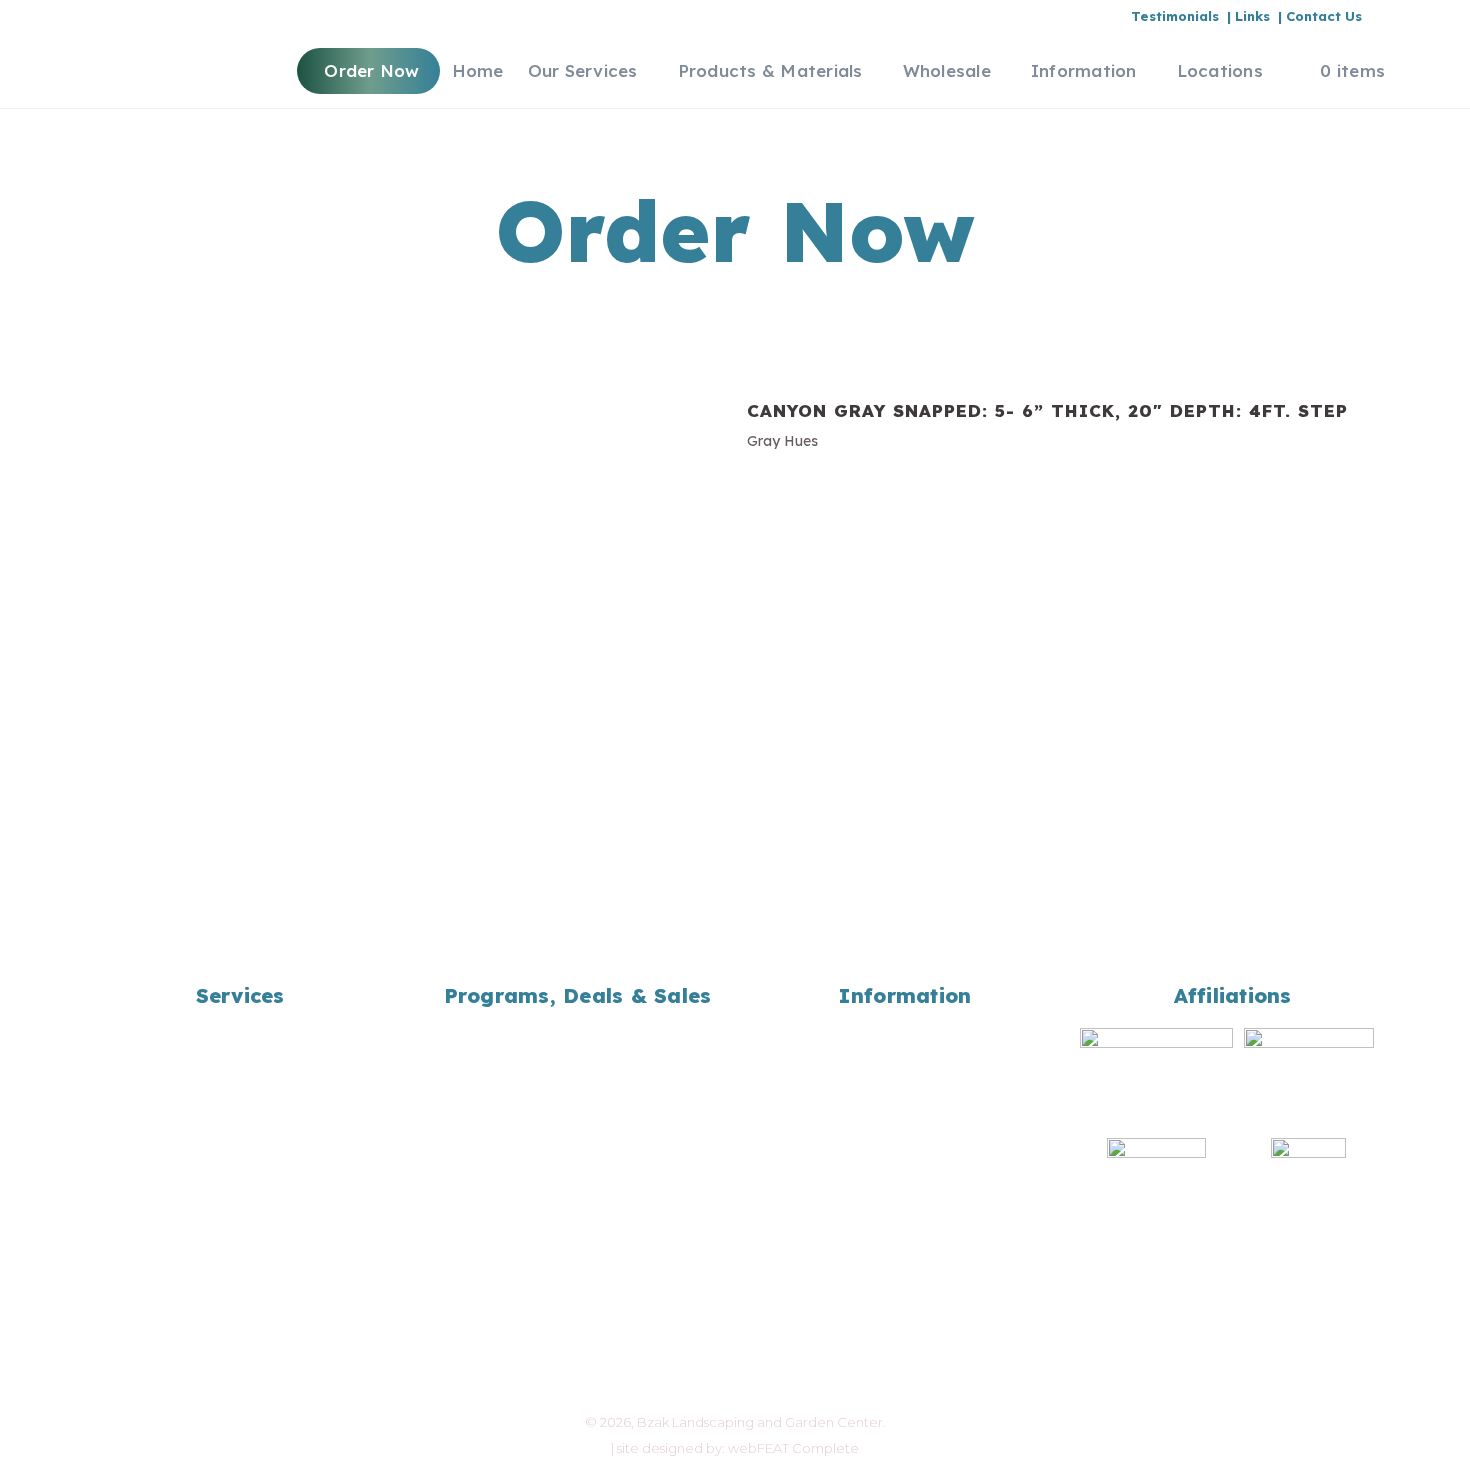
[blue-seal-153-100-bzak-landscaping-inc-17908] (1156, 1076)
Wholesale (577, 1082)
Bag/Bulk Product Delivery (240, 1056)
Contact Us (905, 1186)
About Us (905, 1030)
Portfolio (905, 1082)
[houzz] (1309, 1051)
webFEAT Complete (793, 1448)
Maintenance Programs (240, 1108)
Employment (905, 1056)
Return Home (905, 1212)
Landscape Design (240, 1030)
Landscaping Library (905, 1134)
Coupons (578, 1056)
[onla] (1156, 1187)
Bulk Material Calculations (905, 1108)
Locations (905, 1160)
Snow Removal (240, 1134)
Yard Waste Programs (240, 1082)
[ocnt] (1308, 1198)
